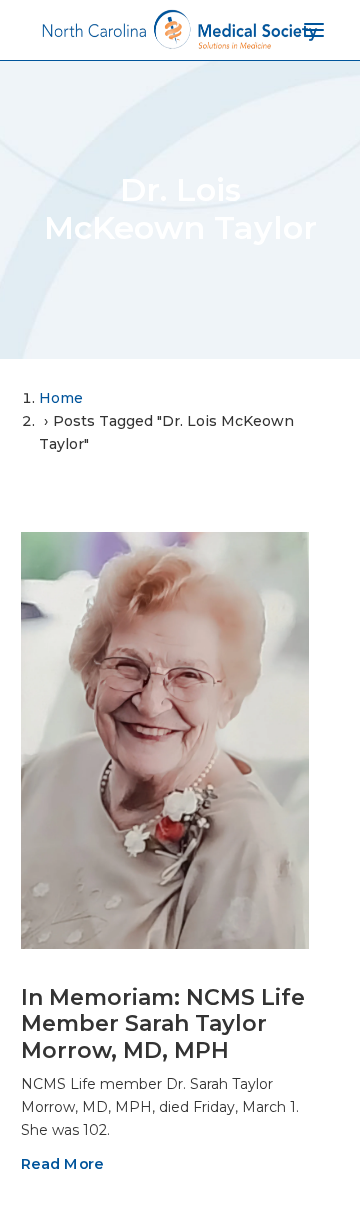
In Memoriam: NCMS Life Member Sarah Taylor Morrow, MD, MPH (163, 1024)
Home (61, 398)
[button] (165, 740)
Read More (62, 1164)
